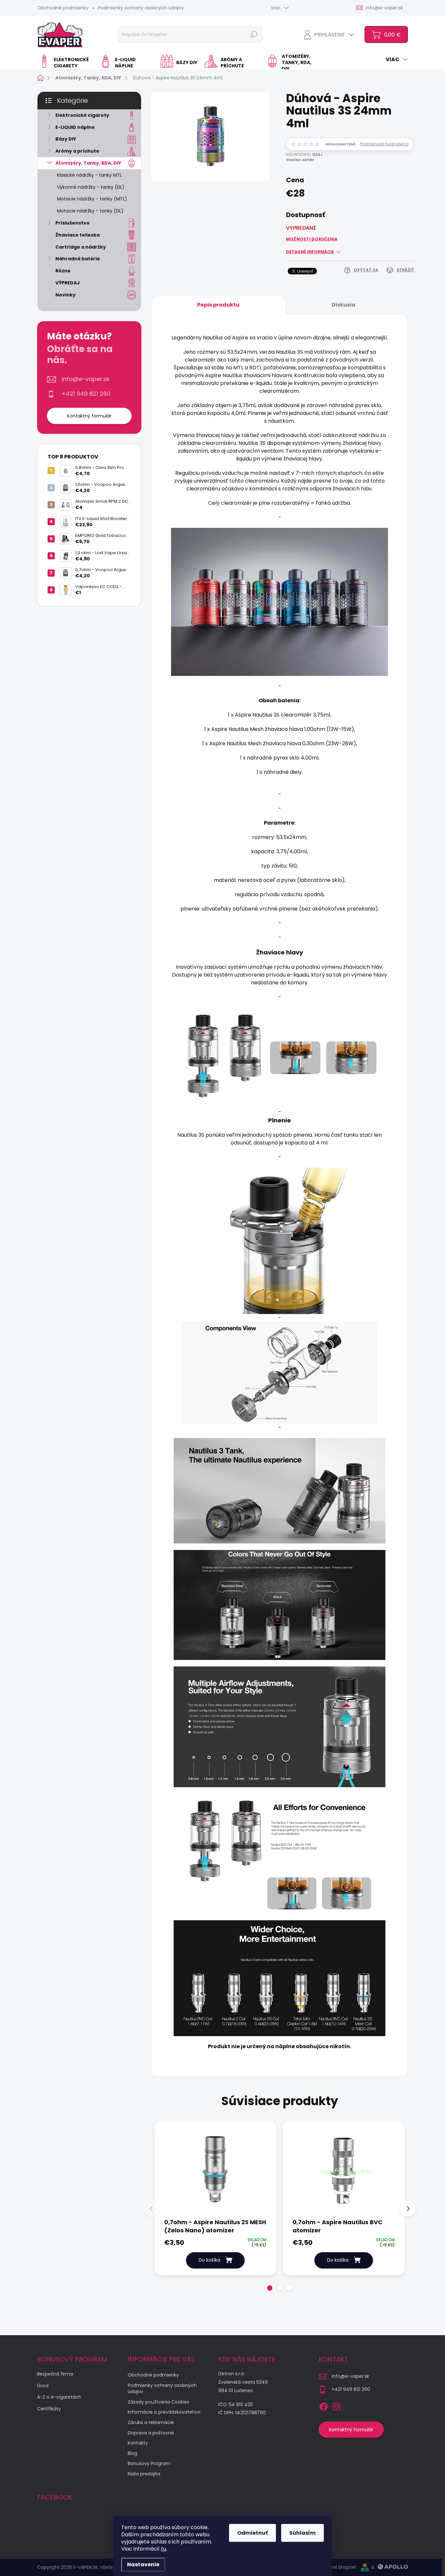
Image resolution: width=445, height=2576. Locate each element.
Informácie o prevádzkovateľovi (164, 2412)
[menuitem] (66, 63)
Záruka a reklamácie (151, 2422)
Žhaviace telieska (78, 235)
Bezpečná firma (55, 2374)
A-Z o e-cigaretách (59, 2397)
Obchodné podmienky (63, 8)
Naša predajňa (144, 2474)
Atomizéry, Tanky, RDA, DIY (88, 163)
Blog (132, 2453)
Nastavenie (143, 2564)
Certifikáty (49, 2409)
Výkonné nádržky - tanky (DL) (91, 187)
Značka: (300, 160)
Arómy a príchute (77, 151)
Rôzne (63, 271)
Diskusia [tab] (344, 305)
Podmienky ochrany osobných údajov (141, 8)
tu (164, 2549)
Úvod (43, 2386)
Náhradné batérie (78, 259)
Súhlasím (302, 2533)
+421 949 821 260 (86, 394)
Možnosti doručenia (312, 239)
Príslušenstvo (72, 223)
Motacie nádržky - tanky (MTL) (92, 199)
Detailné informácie (310, 252)
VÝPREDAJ (68, 283)
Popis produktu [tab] (218, 305)
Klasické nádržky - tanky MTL (89, 175)
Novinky (65, 295)
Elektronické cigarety (82, 115)
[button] (270, 2288)
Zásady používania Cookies (158, 2402)
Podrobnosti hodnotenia (384, 144)
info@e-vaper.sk (86, 379)
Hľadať (254, 34)
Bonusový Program (149, 2463)
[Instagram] (337, 2405)
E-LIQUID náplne (75, 127)
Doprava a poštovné (151, 2433)
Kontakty (138, 2443)
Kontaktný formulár (89, 416)
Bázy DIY (66, 139)
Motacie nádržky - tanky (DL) (90, 211)
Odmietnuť (252, 2533)
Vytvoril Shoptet (338, 2567)
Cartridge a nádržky (81, 247)
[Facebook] (323, 2405)
